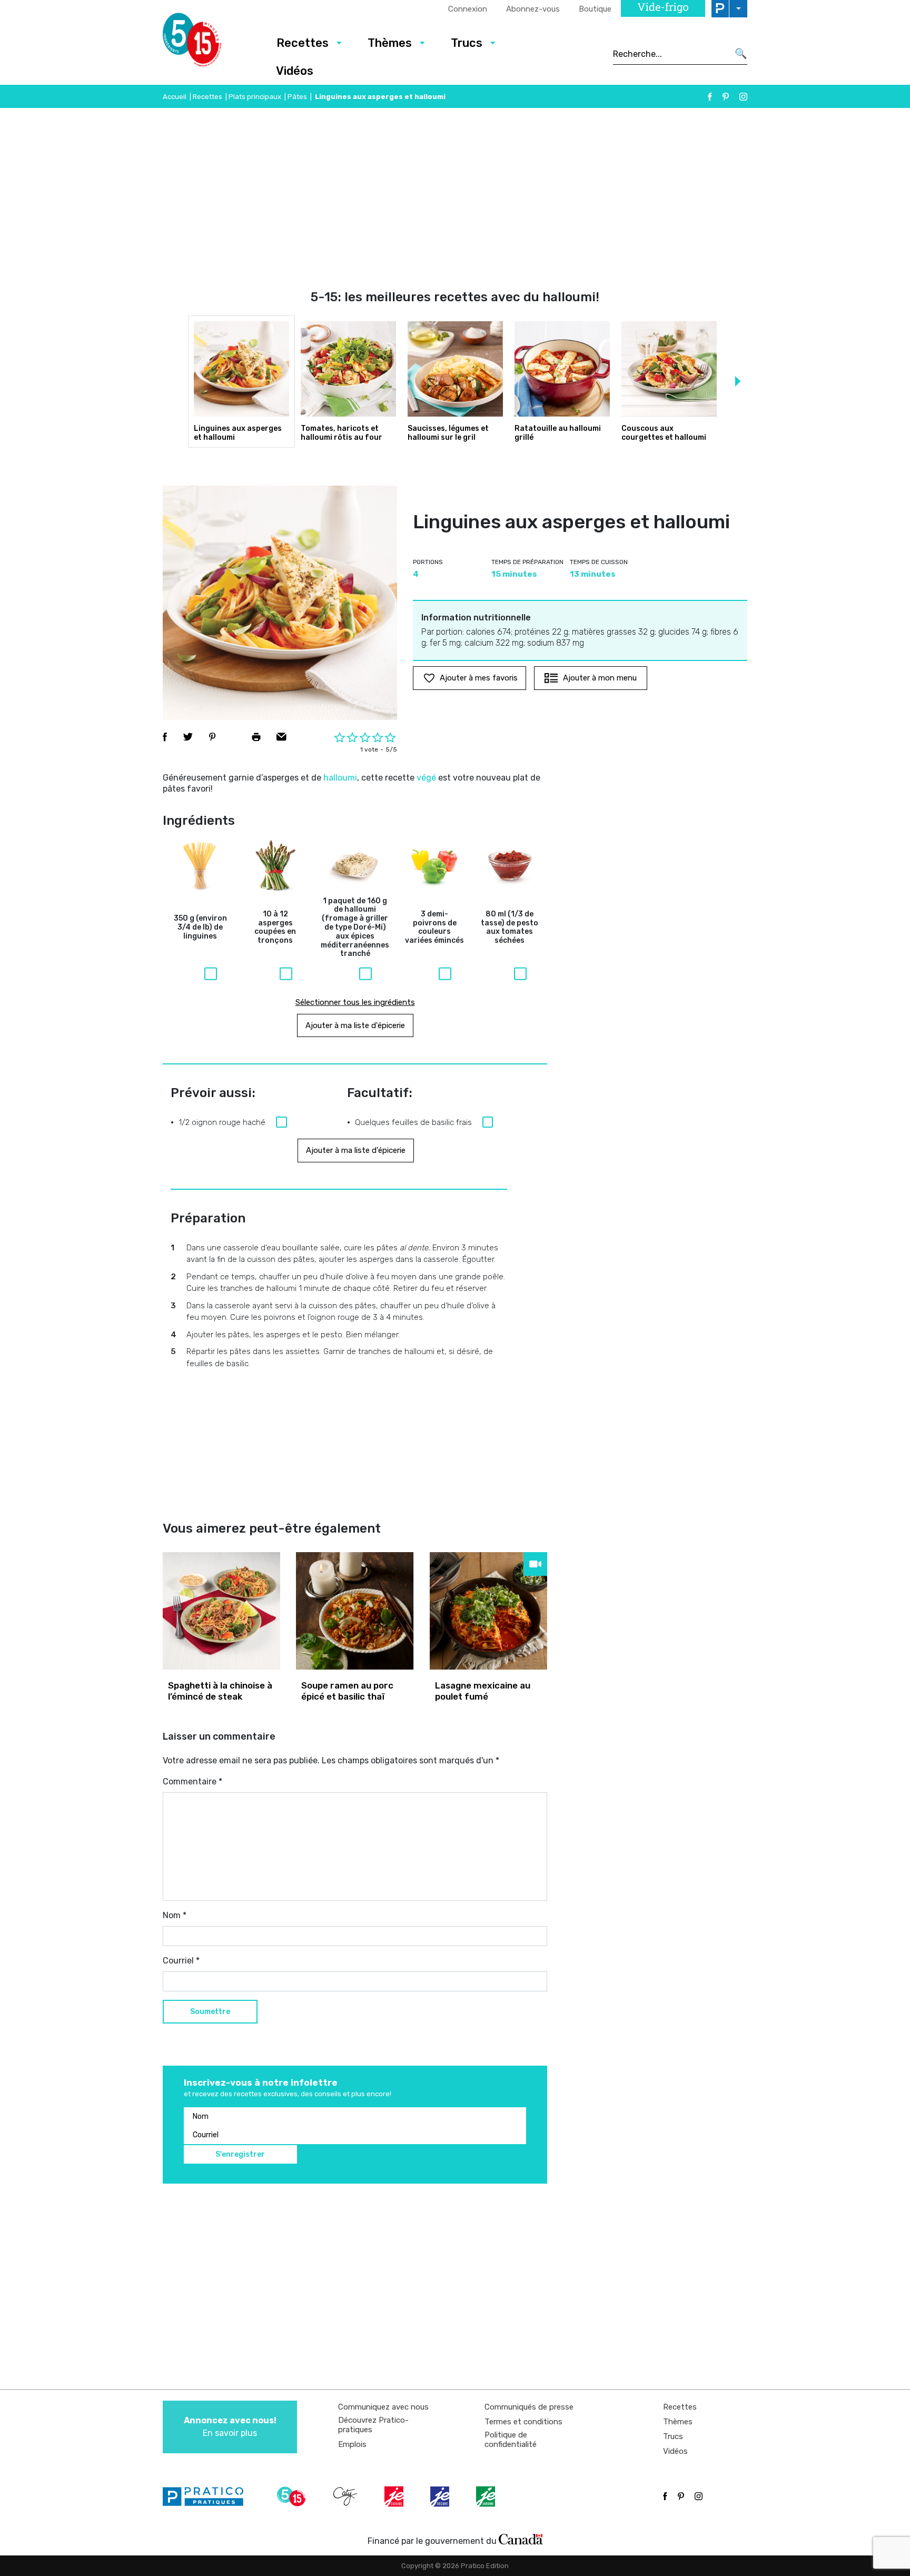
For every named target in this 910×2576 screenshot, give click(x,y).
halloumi (340, 778)
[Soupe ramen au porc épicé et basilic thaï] (355, 1611)
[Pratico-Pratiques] (207, 2496)
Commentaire (192, 1782)
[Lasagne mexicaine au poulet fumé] (488, 1611)
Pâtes (297, 97)
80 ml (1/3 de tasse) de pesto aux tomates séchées (510, 927)
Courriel (181, 1961)
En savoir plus (230, 2427)
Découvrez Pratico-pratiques (373, 2425)
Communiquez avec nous (383, 2407)
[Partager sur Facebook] (165, 737)
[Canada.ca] (521, 2539)
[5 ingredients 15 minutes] (209, 43)
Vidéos (295, 71)
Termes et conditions (523, 2422)
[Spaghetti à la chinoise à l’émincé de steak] (221, 1611)
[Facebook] (710, 97)
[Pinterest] (726, 97)
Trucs (467, 43)
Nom (175, 1915)
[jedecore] (441, 2496)
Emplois (352, 2444)
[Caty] (347, 2496)
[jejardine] (487, 2496)
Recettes (303, 43)
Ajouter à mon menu (600, 678)
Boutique (595, 9)
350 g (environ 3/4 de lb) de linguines (200, 927)
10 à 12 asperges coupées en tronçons (275, 927)
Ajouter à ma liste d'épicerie (355, 1025)
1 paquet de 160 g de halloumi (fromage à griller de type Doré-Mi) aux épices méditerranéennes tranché (355, 928)
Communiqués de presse (529, 2407)
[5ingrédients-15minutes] (293, 2496)
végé (426, 778)
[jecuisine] (395, 2496)
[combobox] (671, 54)
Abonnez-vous (533, 9)
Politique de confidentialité (511, 2440)
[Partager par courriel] (281, 737)
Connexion (468, 9)
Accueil (175, 97)
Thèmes (390, 43)
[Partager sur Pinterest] (212, 737)
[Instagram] (743, 97)
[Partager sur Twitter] (188, 737)
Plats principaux (255, 97)
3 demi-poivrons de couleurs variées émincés (434, 927)
